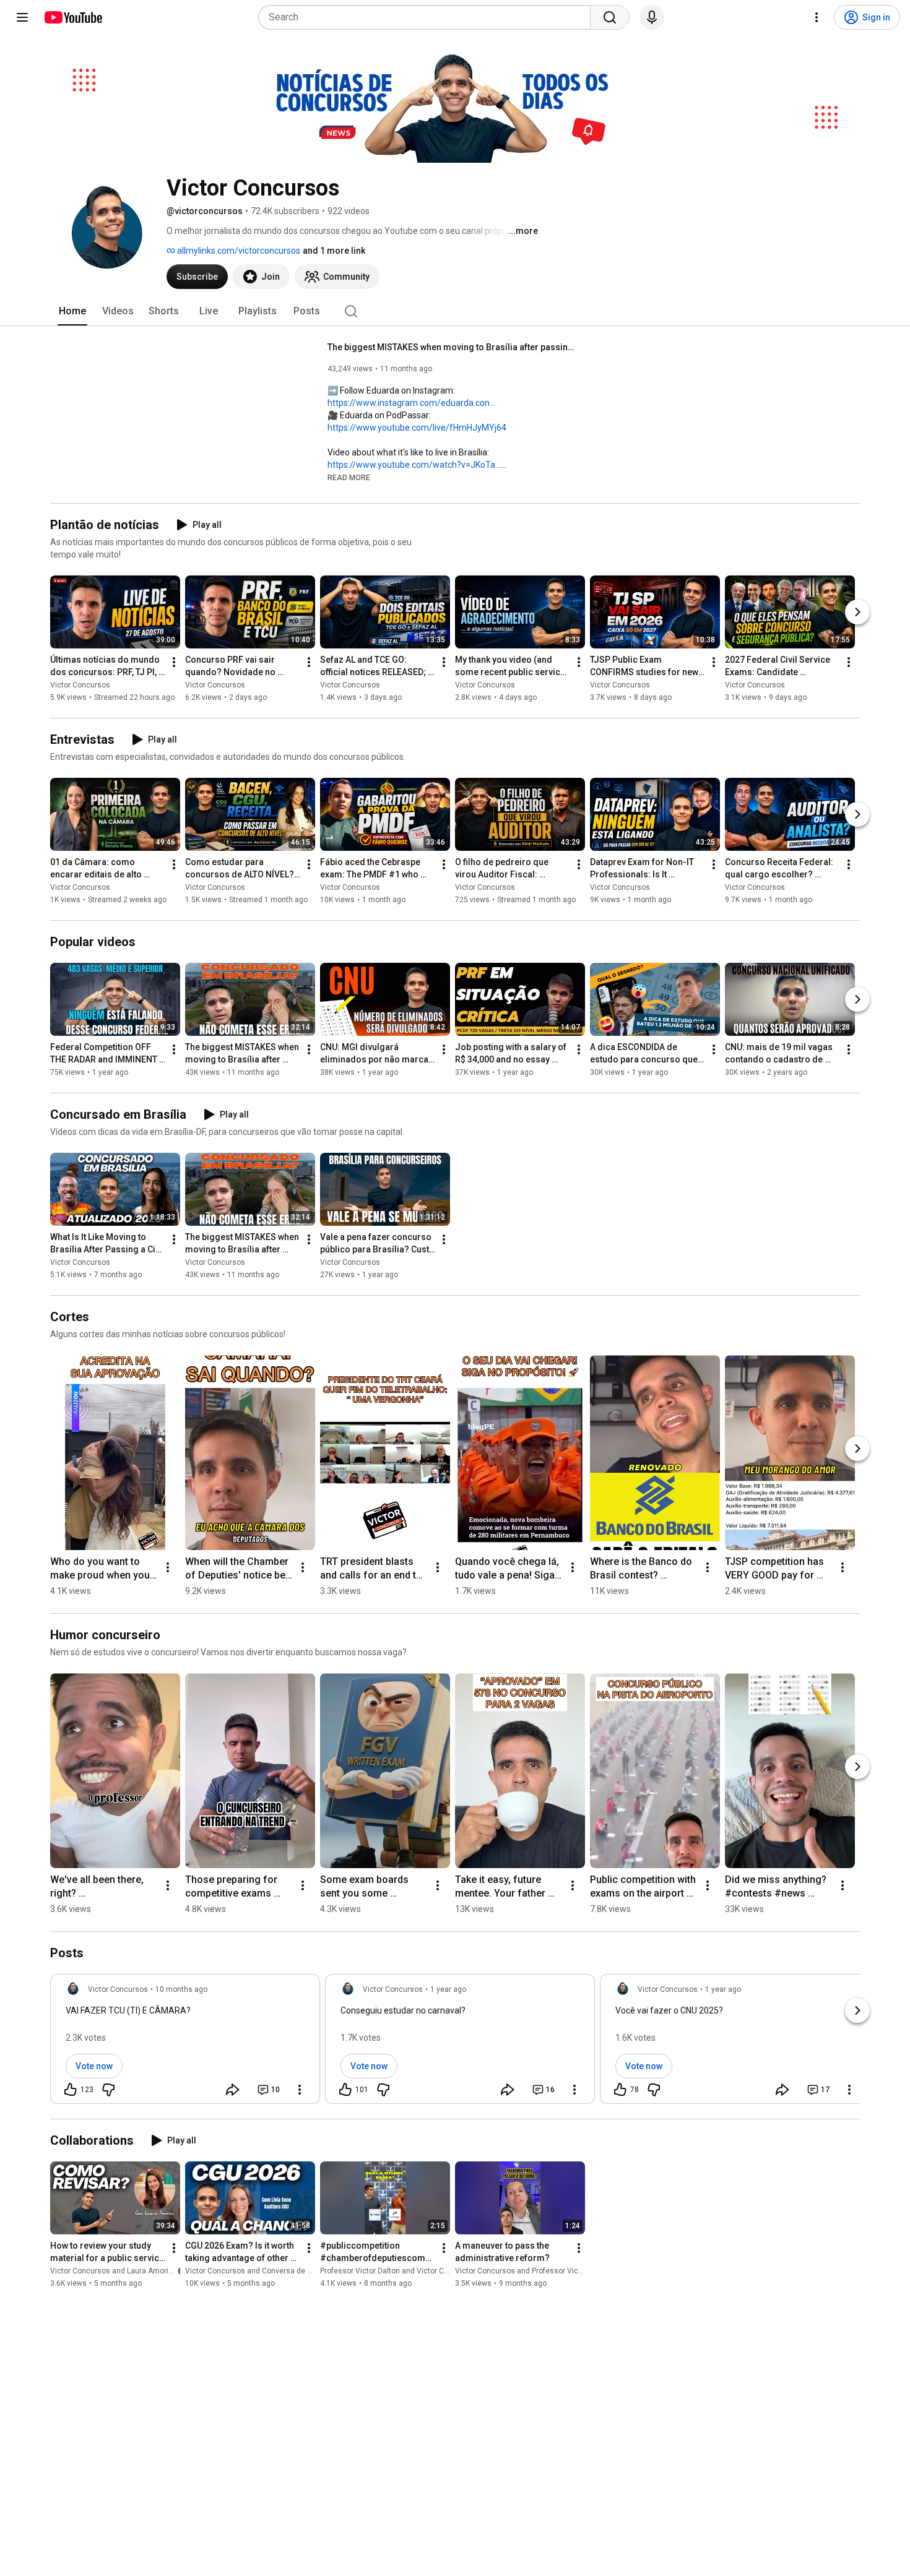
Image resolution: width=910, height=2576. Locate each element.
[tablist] (455, 311)
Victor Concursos (80, 685)
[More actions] (174, 662)
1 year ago (448, 1989)
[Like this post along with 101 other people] (345, 2090)
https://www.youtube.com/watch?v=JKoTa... (414, 465)
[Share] (233, 2090)
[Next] (857, 612)
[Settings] (817, 17)
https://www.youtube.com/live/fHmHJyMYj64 (417, 428)
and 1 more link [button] (334, 251)
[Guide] (22, 17)
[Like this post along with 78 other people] (620, 2090)
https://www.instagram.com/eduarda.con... (411, 403)
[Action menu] (300, 2090)
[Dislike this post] (108, 2090)
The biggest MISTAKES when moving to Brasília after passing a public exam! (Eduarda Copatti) (452, 347)
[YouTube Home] (73, 17)
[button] (349, 477)
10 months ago (181, 1989)
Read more (349, 478)
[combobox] (428, 17)
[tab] (72, 311)
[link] (185, 2043)
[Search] (610, 17)
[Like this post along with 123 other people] (71, 2090)
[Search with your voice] (652, 17)
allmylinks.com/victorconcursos (238, 251)
